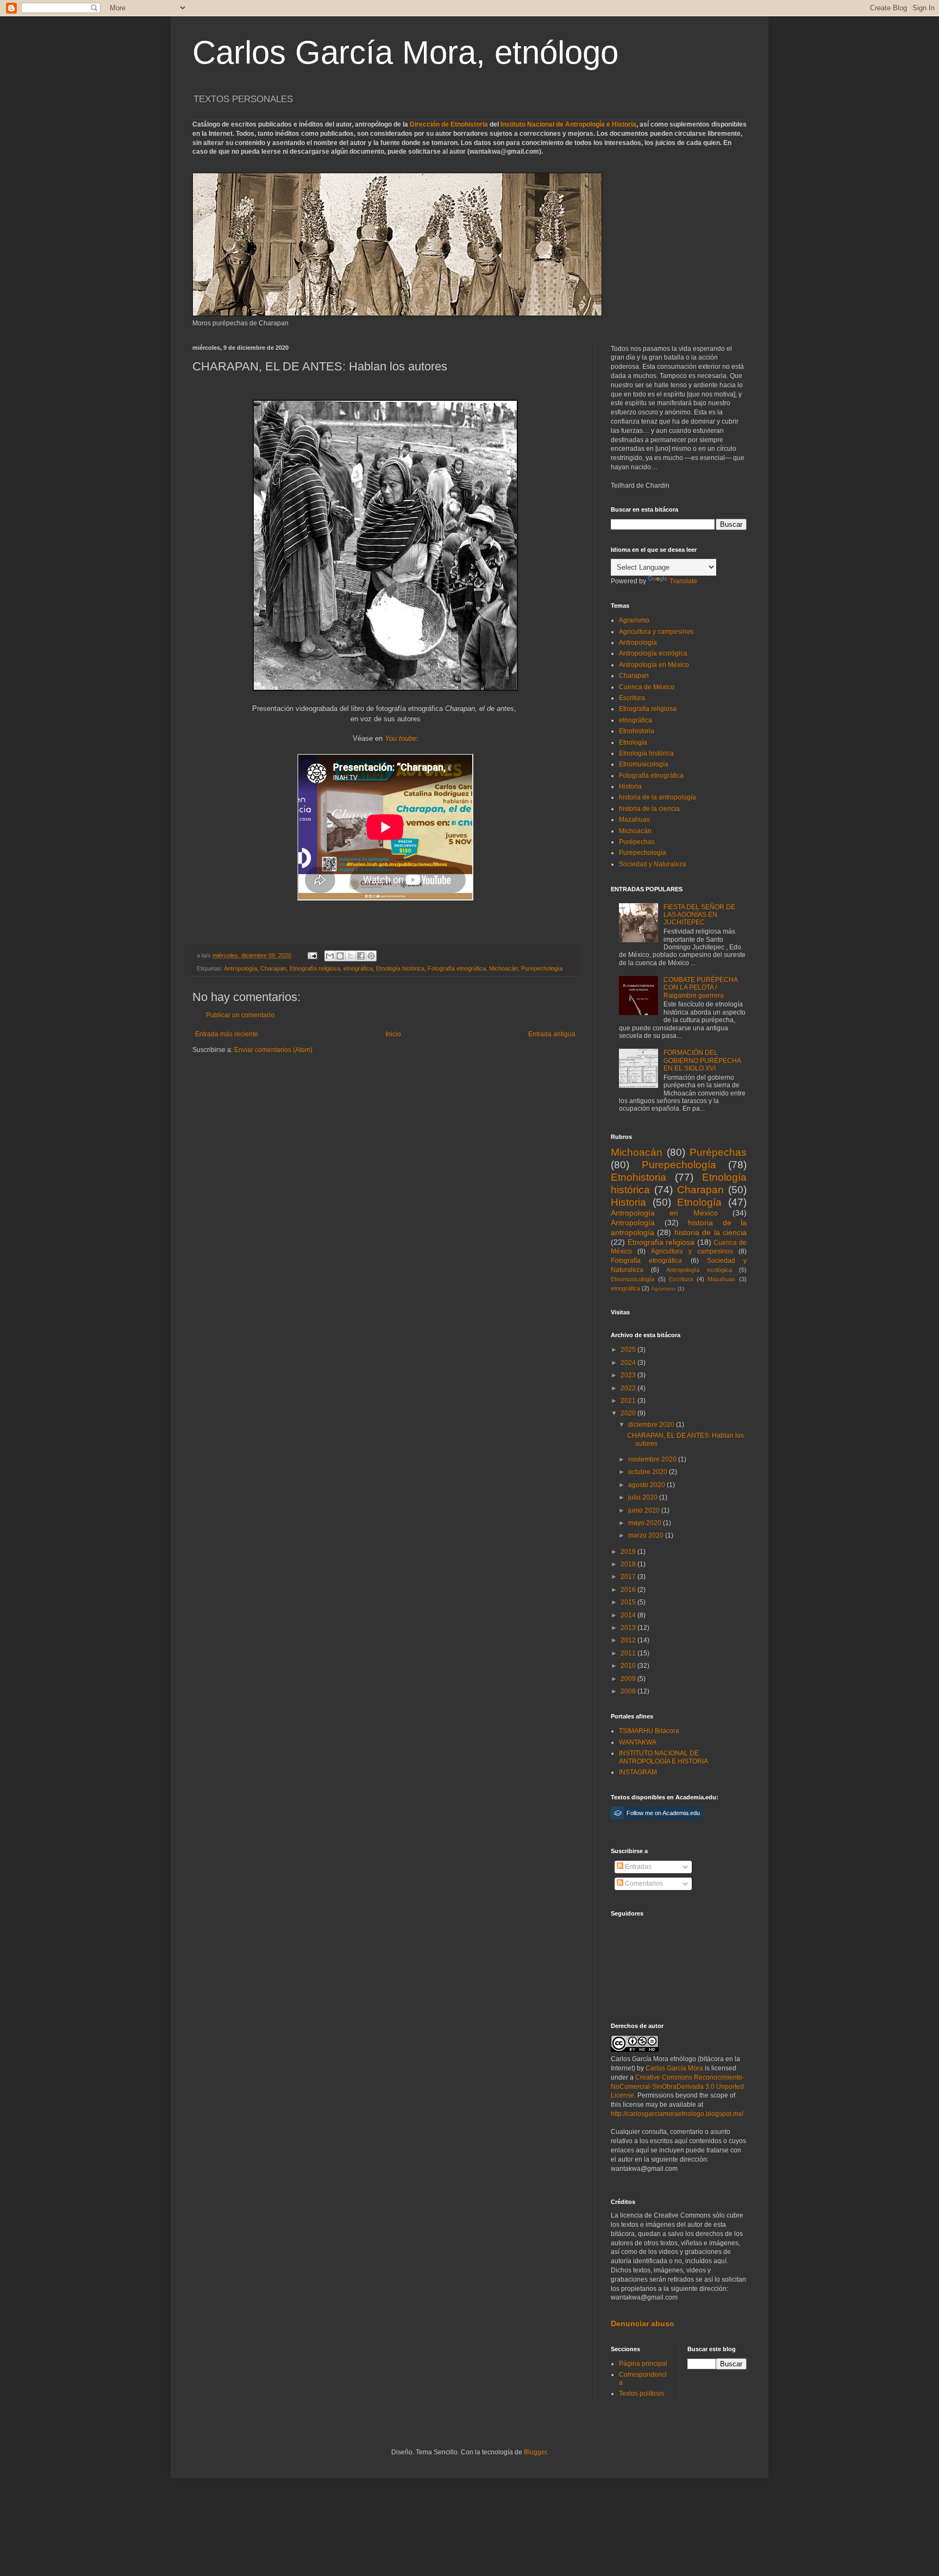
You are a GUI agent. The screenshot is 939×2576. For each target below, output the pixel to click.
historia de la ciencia (649, 809)
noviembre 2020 (653, 1459)
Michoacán (503, 968)
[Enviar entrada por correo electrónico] (312, 955)
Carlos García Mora (674, 2068)
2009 (629, 1679)
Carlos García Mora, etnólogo (405, 52)
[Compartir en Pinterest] (371, 956)
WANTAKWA (638, 1742)
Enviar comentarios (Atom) (273, 1050)
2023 (629, 1375)
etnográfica (358, 968)
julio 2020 (644, 1497)
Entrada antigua (552, 1034)
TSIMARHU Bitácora (649, 1731)
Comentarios (643, 1884)
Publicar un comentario (240, 1015)
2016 (629, 1590)
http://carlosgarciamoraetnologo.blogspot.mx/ (677, 2114)
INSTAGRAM (638, 1772)
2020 (629, 1413)
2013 (629, 1628)
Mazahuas (634, 820)
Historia (630, 786)
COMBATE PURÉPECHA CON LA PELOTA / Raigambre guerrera (700, 988)
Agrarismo (634, 620)
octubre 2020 (649, 1472)
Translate (683, 581)
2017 (629, 1577)
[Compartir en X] (350, 956)
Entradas (637, 1867)
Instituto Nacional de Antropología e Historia (568, 124)
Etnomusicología (644, 764)
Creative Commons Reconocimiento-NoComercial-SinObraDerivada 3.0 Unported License (678, 2087)
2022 (629, 1388)
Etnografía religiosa (315, 968)
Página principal (643, 2364)
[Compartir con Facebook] (361, 956)
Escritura (632, 698)
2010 (629, 1666)
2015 (629, 1602)
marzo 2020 (647, 1535)
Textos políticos (641, 2394)
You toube (400, 738)
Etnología (633, 742)
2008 (629, 1691)
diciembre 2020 (652, 1425)
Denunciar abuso (643, 2323)
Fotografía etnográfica (457, 968)
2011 (629, 1653)
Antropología (240, 968)
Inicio (393, 1034)
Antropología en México (654, 665)
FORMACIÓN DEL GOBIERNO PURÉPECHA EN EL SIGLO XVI (702, 1060)
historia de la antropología (658, 797)
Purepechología (542, 968)
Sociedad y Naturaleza (653, 864)
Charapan (273, 968)
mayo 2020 (646, 1523)
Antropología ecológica (653, 653)
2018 (629, 1564)
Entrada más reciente (227, 1034)
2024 (629, 1363)
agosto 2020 (647, 1485)
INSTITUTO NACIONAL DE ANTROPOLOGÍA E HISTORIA (663, 1757)
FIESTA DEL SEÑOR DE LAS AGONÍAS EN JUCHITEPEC (699, 915)
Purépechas (637, 842)
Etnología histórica (400, 968)
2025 (629, 1350)
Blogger (535, 2452)
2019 (629, 1552)
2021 (629, 1401)
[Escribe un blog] (340, 956)
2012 (629, 1640)
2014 (629, 1615)
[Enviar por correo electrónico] (330, 956)
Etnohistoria (637, 731)
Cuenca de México (647, 687)
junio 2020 (645, 1510)
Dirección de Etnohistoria (449, 124)
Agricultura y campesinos (656, 632)
